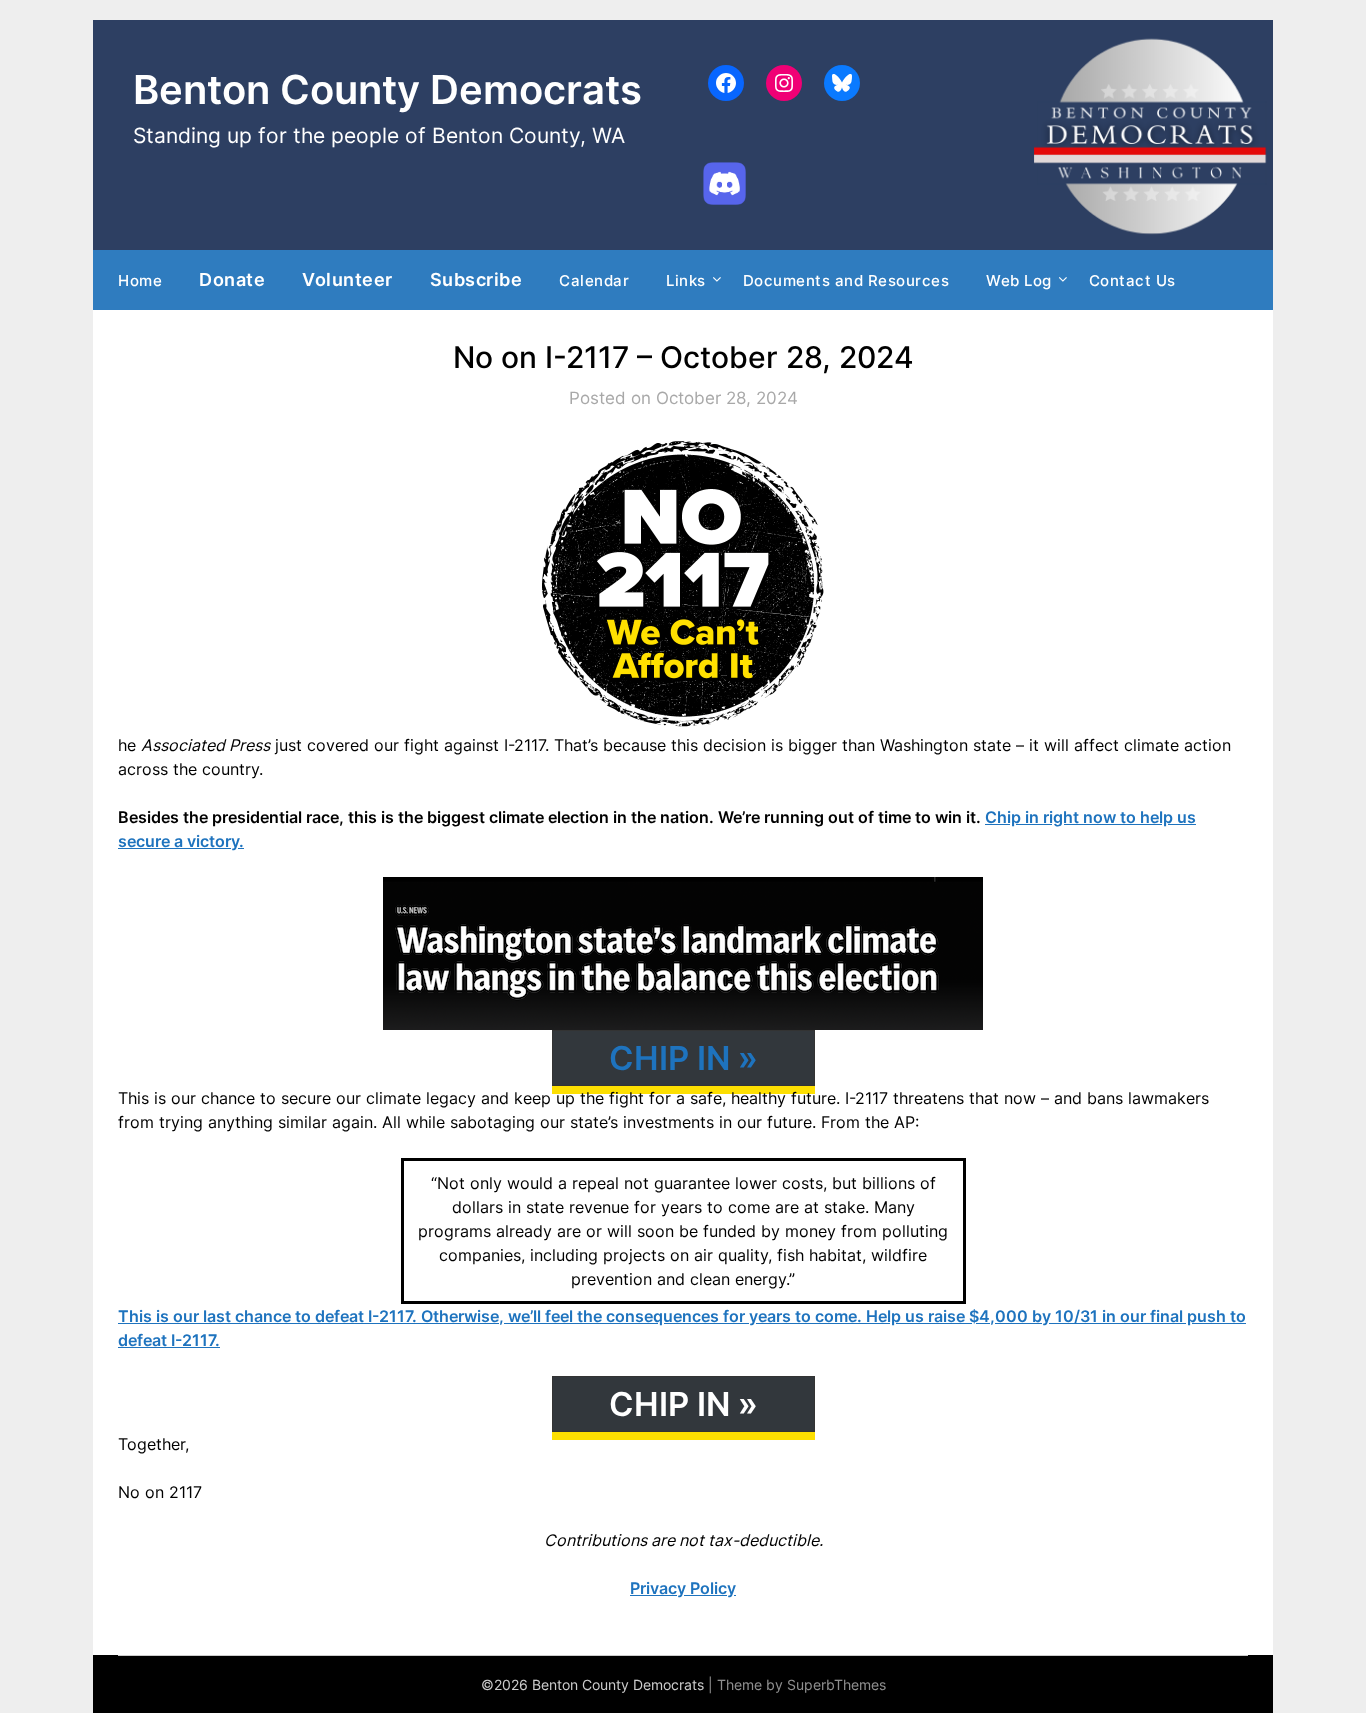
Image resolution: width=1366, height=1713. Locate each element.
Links (686, 280)
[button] (683, 1058)
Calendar (594, 280)
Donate (232, 279)
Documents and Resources (846, 280)
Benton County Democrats (387, 89)
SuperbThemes (836, 1684)
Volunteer (347, 279)
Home (140, 280)
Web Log (1019, 280)
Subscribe (476, 279)
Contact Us (1132, 280)
